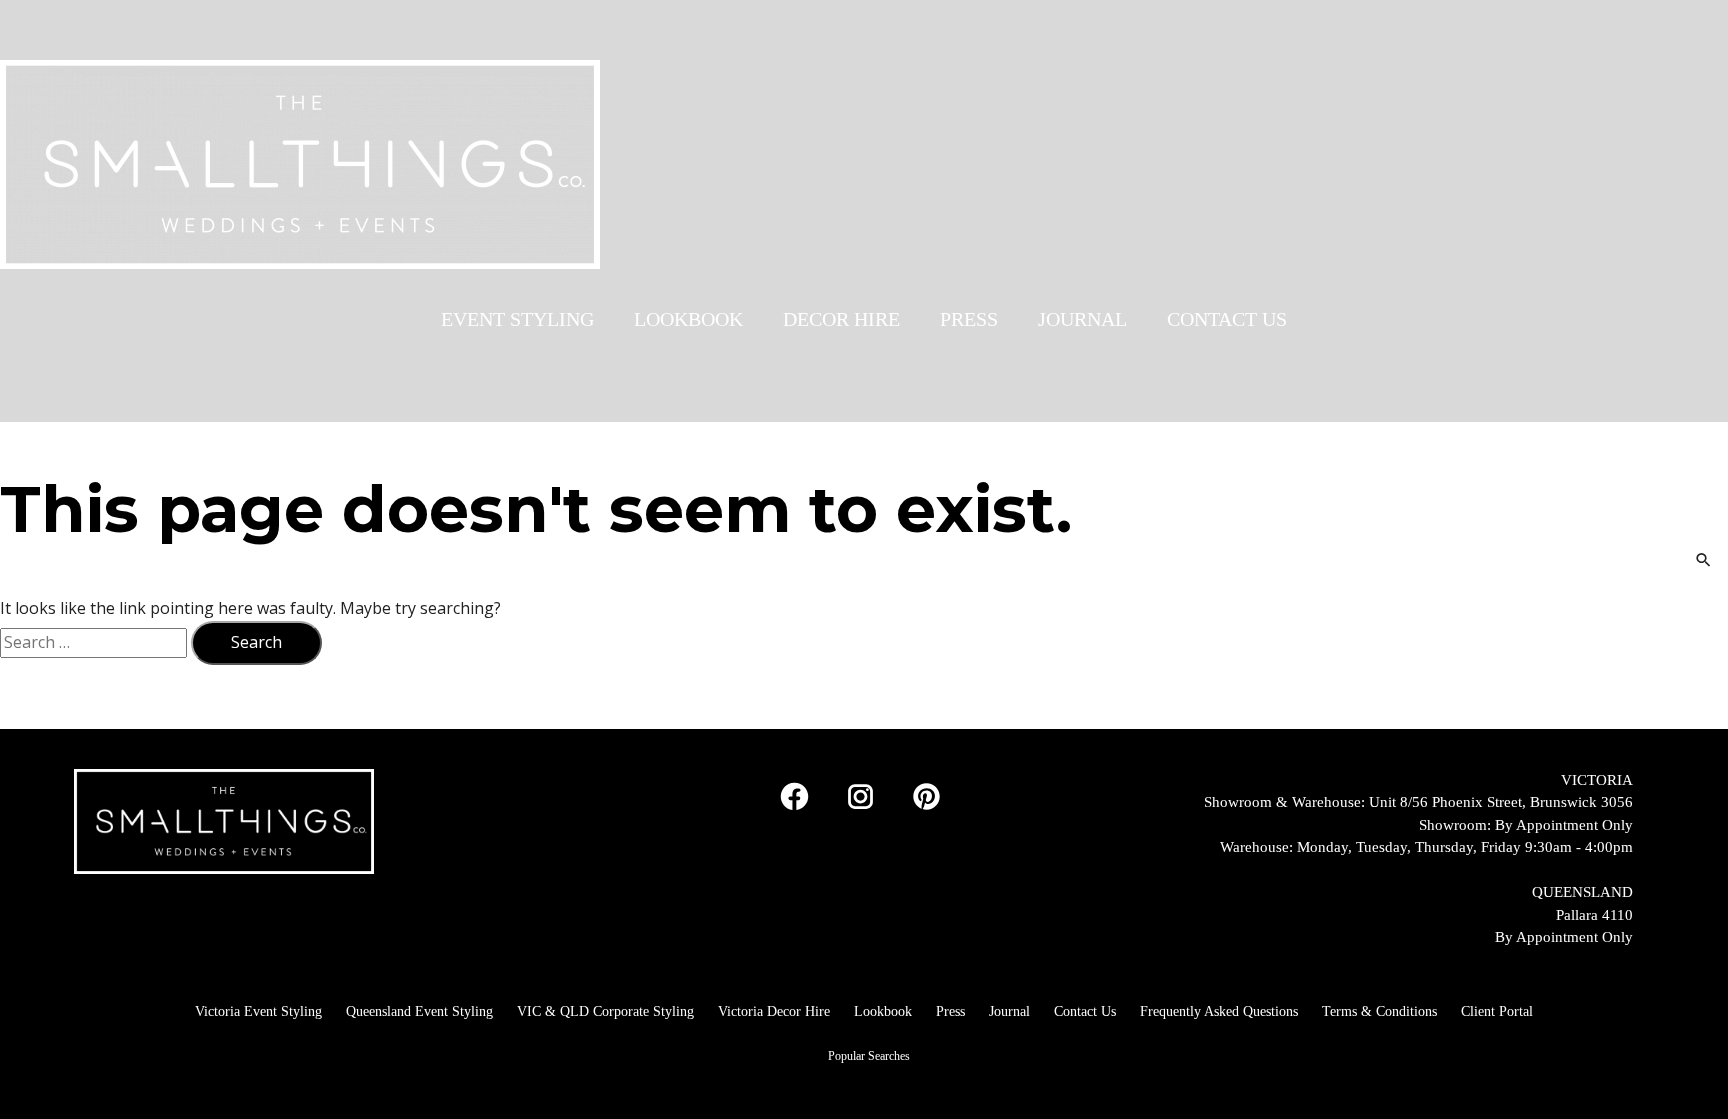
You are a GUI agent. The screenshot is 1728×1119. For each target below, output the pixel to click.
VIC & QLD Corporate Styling (605, 1011)
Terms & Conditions (1379, 1011)
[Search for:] (95, 642)
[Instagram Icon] (860, 797)
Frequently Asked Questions (1219, 1011)
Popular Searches (869, 1056)
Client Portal (1497, 1011)
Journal (1009, 1011)
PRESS (969, 319)
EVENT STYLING (517, 319)
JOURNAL (1082, 319)
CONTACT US (1227, 319)
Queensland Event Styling (419, 1011)
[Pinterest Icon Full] (926, 797)
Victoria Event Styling (258, 1011)
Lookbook (883, 1011)
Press (950, 1011)
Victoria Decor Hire (774, 1011)
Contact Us (1085, 1011)
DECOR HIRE (841, 319)
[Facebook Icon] (794, 797)
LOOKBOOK (688, 319)
